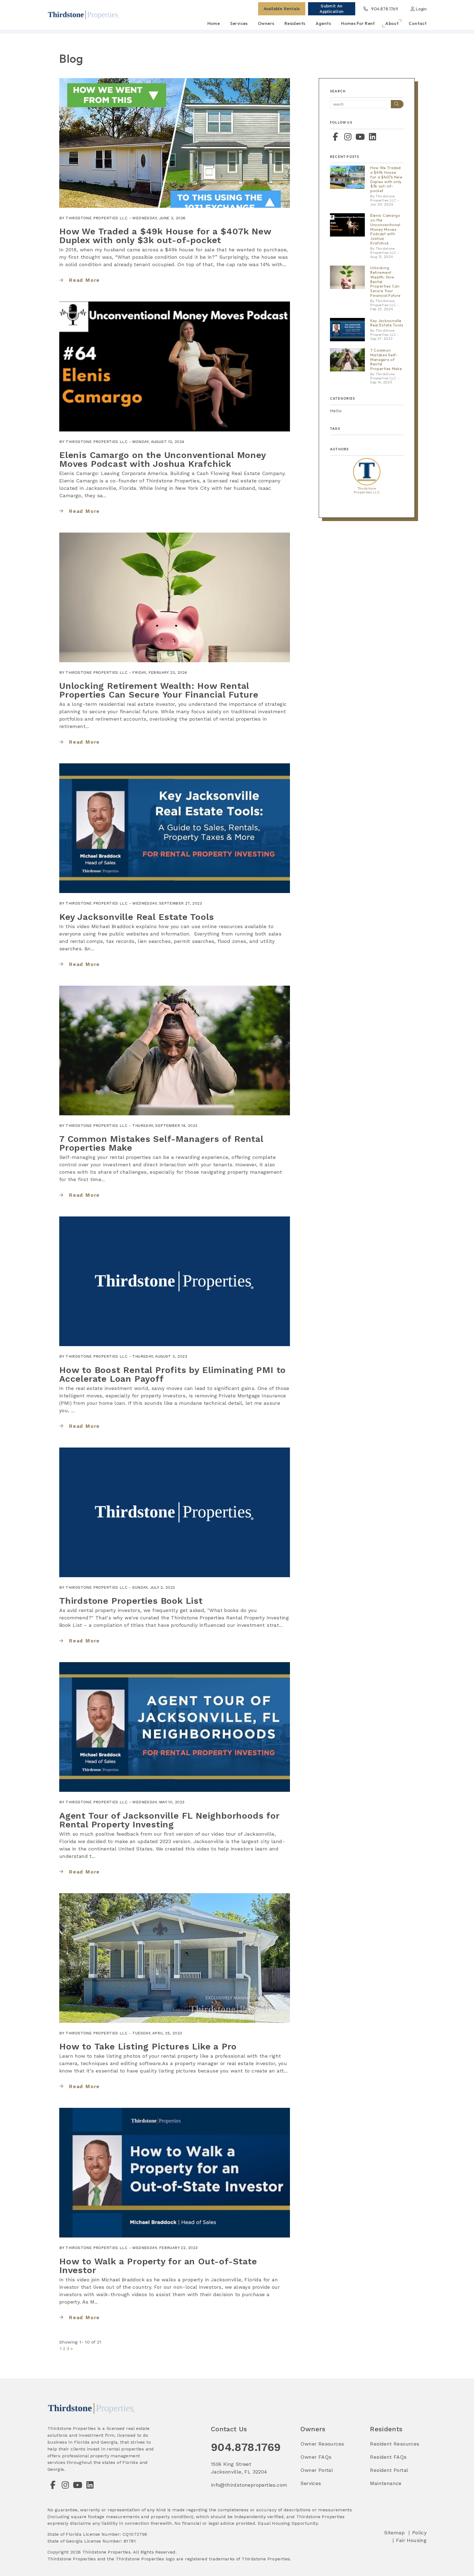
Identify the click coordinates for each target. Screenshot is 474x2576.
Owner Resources (322, 2444)
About (392, 23)
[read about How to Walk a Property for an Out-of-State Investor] (175, 2173)
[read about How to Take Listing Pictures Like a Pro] (175, 1958)
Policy (419, 2533)
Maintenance (386, 2483)
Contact (418, 23)
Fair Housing (411, 2540)
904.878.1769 (385, 9)
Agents (323, 23)
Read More (84, 280)
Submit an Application (331, 9)
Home (214, 23)
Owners (266, 23)
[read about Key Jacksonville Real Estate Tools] (175, 828)
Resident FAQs (388, 2457)
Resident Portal (389, 2470)
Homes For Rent (358, 23)
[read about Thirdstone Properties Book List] (175, 1512)
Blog (71, 59)
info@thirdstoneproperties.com (249, 2485)
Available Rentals (282, 9)
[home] (83, 14)
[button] (335, 137)
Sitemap (394, 2533)
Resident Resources (395, 2444)
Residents (295, 23)
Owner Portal (317, 2470)
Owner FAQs (316, 2457)
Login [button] (421, 9)
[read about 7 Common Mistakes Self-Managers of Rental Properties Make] (175, 1050)
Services (239, 23)
